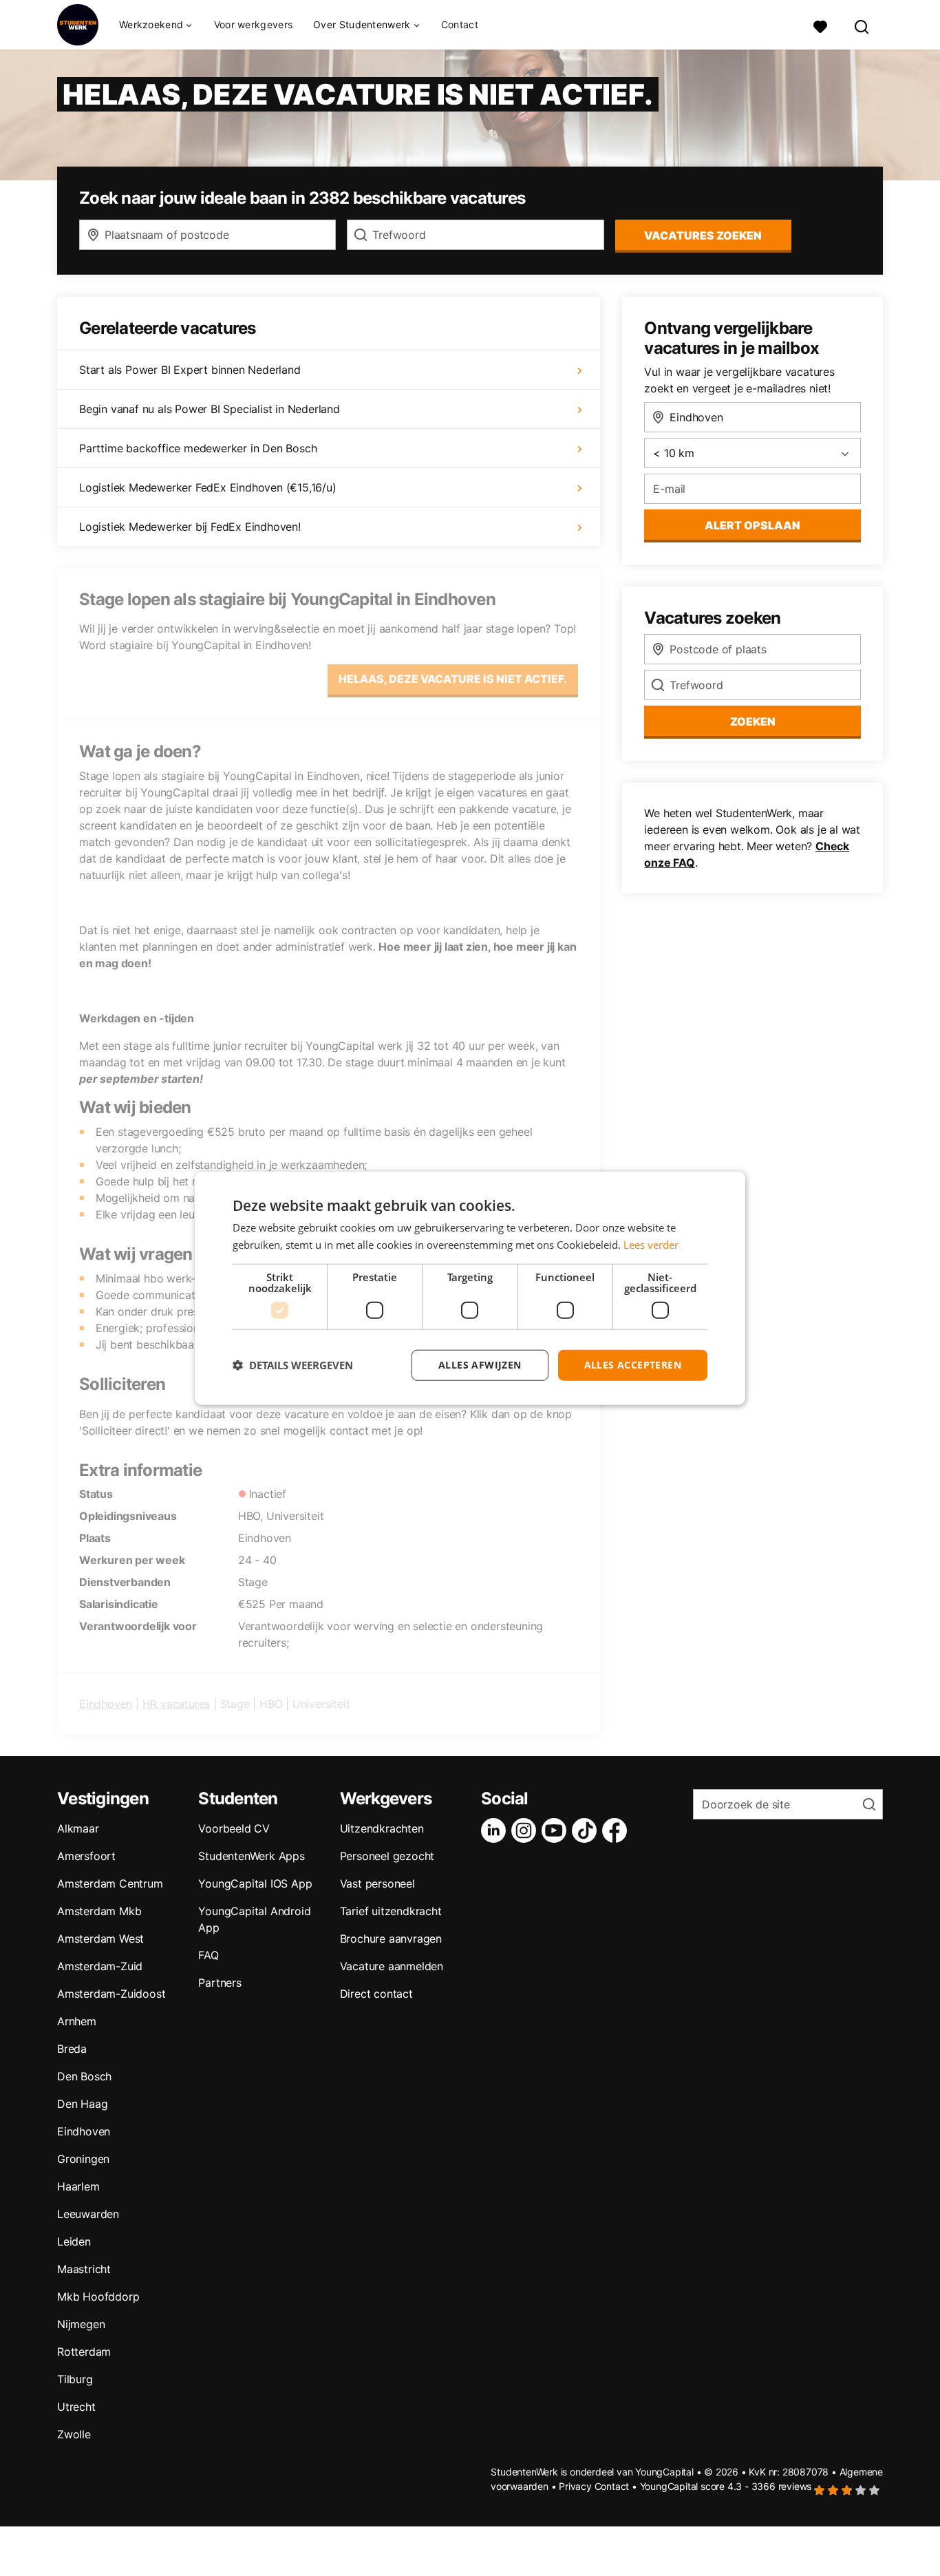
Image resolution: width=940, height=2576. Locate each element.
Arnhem (77, 2021)
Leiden (74, 2241)
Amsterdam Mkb (99, 1911)
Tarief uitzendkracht (391, 1911)
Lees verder (651, 1245)
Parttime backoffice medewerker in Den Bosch (198, 448)
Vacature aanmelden (392, 1966)
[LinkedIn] (496, 1830)
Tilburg (75, 2379)
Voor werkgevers (254, 24)
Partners (220, 1983)
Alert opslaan (752, 525)
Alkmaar (78, 1828)
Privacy (575, 2486)
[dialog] (470, 1288)
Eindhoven (106, 1704)
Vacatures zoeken (703, 235)
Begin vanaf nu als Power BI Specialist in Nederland (210, 409)
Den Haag (82, 2104)
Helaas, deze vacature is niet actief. (453, 679)
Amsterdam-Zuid (100, 1966)
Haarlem (78, 2186)
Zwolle (74, 2434)
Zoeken (753, 721)
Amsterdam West (100, 1939)
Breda (72, 2049)
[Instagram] (526, 1830)
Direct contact (376, 1994)
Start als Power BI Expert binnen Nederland (190, 370)
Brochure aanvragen (391, 1939)
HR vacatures (177, 1704)
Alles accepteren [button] (633, 1365)
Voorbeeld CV (234, 1828)
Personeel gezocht (387, 1856)
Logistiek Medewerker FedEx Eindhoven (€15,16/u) (208, 487)
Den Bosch (84, 2076)
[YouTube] (557, 1830)
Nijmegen (81, 2324)
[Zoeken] (862, 25)
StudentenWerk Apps (251, 1856)
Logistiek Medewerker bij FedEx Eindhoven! (190, 527)
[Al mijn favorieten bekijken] (820, 25)
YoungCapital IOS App (255, 1883)
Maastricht (84, 2269)
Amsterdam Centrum (110, 1883)
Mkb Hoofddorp (98, 2297)
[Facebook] (617, 1830)
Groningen (83, 2159)
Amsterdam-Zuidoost (111, 1994)
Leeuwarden (88, 2214)
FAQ (208, 1955)
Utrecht (76, 2407)
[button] (293, 1365)
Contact (460, 24)
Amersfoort (86, 1856)
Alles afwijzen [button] (480, 1365)
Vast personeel (377, 1883)
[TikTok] (587, 1830)
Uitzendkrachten (382, 1828)
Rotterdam (84, 2352)
